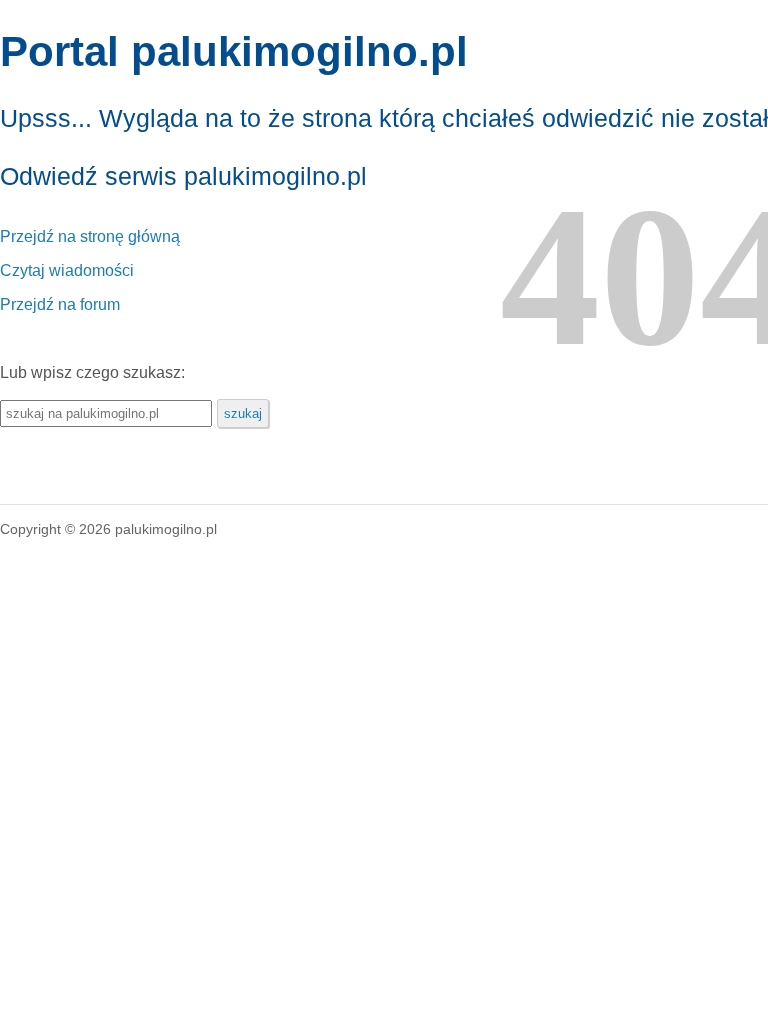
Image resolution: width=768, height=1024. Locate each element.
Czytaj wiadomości (67, 270)
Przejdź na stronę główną (90, 236)
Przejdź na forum (60, 304)
